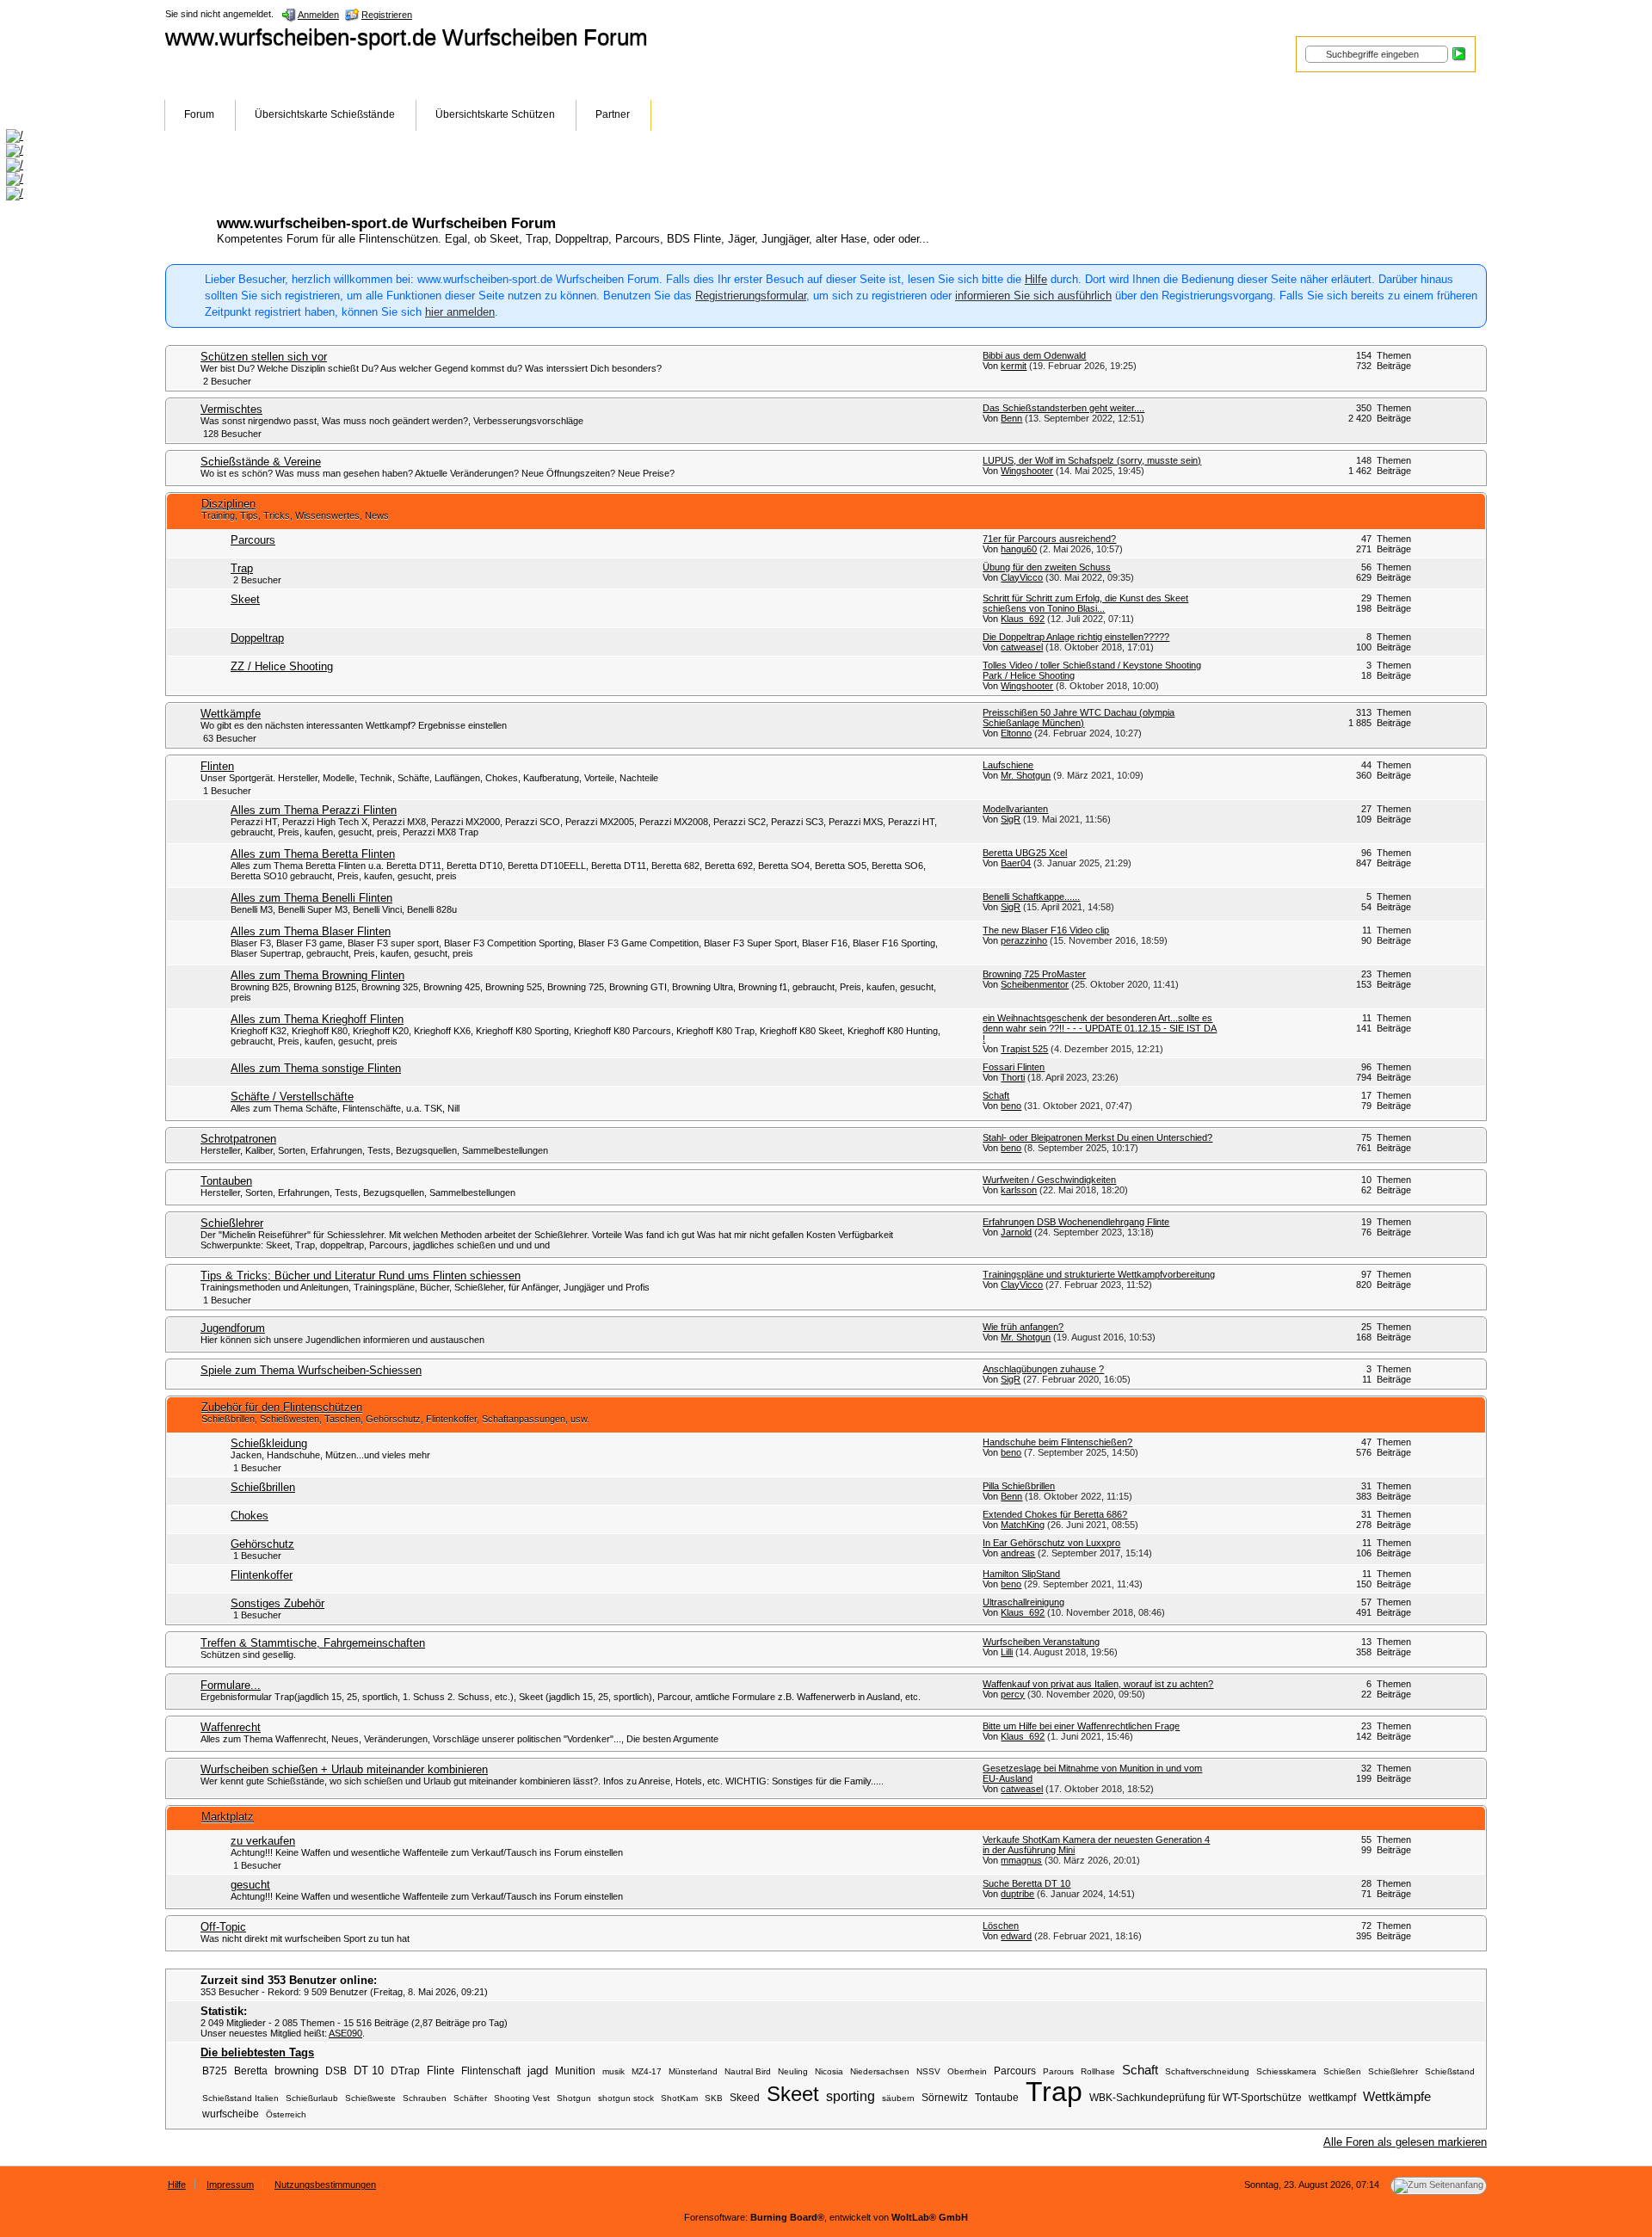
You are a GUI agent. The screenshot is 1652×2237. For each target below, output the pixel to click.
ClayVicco (1022, 577)
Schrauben (425, 2098)
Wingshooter (1027, 471)
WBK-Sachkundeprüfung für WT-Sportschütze (1196, 2097)
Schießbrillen (263, 1487)
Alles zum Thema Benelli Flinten (311, 898)
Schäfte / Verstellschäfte (292, 1097)
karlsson (1019, 1190)
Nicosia (829, 2071)
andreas (1018, 1553)
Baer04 (1016, 863)
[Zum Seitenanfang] (1439, 2186)
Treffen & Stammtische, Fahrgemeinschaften (313, 1643)
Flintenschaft (491, 2071)
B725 (215, 2071)
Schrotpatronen (238, 1139)
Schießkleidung (269, 1443)
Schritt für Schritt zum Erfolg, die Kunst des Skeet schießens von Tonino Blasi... (1085, 603)
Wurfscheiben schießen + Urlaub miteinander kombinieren (344, 1769)
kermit (1014, 366)
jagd (538, 2071)
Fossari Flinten (1014, 1067)
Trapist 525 (1024, 1049)
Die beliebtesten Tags (257, 2052)
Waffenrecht (231, 1727)
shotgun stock (626, 2098)
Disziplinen (228, 504)
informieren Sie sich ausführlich (1033, 296)
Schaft (996, 1095)
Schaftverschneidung (1207, 2071)
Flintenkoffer (262, 1575)
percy (1013, 1694)
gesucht (250, 1885)
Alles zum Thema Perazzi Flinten (314, 810)
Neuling (793, 2071)
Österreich (286, 2114)
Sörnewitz (945, 2097)
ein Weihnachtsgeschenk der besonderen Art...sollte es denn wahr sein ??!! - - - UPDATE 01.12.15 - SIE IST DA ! (1100, 1028)
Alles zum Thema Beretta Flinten (313, 854)
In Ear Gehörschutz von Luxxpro (1051, 1543)
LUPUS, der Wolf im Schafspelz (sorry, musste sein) (1092, 460)
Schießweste (370, 2098)
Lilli (1007, 1652)
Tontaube (997, 2097)
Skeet (245, 599)
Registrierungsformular (751, 296)
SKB (714, 2098)
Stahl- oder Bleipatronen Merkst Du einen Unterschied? (1097, 1137)
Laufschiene (1008, 765)
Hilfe (1036, 279)
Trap (242, 568)
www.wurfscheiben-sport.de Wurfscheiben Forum (407, 37)
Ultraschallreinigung (1023, 1602)
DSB (336, 2071)
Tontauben (226, 1181)
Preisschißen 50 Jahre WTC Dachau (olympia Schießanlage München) (1079, 718)
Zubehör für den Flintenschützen (282, 1407)
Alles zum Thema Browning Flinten (317, 975)
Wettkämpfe (231, 714)
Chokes (250, 1516)
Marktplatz (228, 1817)
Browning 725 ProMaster (1034, 974)
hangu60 (1019, 549)
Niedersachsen (880, 2071)
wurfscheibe (231, 2114)
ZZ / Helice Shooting (282, 666)
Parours (1058, 2071)
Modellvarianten (1015, 809)
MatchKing (1023, 1525)
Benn (1011, 418)
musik (613, 2071)
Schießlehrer (232, 1223)
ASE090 (345, 2033)
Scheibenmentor (1035, 984)
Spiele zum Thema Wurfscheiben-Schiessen (311, 1370)
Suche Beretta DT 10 (1026, 1883)
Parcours (253, 540)
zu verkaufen (263, 1841)
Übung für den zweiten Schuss (1047, 567)
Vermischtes (231, 409)
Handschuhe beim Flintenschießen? (1057, 1442)
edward (1016, 1936)
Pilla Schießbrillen (1019, 1486)
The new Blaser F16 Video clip (1046, 930)
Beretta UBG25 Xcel (1025, 853)
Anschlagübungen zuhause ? (1043, 1369)
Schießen (1342, 2071)
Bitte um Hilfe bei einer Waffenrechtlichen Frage (1081, 1726)
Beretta (251, 2071)
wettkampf (1332, 2097)
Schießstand (1450, 2071)
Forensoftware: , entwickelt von (826, 2217)
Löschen (1001, 1926)
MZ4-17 (647, 2071)
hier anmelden (460, 312)
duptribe (1017, 1894)
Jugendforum (233, 1328)
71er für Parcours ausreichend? (1049, 539)
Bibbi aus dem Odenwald (1034, 355)
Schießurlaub (312, 2098)
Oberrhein (967, 2071)
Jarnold (1016, 1232)
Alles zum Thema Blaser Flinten (311, 931)
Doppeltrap (257, 638)
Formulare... (231, 1685)
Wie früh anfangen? (1023, 1327)
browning (296, 2071)
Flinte (441, 2071)
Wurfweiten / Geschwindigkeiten (1049, 1180)
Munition (575, 2071)
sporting (851, 2096)
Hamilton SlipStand (1021, 1574)
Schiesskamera (1286, 2071)
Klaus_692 (1023, 619)
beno (1011, 1106)
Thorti (1013, 1077)
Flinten (217, 766)
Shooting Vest (522, 2098)
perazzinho (1024, 940)
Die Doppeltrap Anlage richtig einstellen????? (1076, 637)
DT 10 (369, 2071)
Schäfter (470, 2098)
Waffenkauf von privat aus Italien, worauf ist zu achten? (1098, 1684)
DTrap (405, 2071)
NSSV (928, 2071)
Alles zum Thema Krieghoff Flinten (317, 1019)
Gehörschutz (262, 1544)
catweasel (1022, 647)
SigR (1011, 819)
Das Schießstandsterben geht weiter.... (1063, 408)
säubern (898, 2098)
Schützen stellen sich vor (264, 357)
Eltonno (1016, 733)
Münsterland (693, 2071)
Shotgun (574, 2098)
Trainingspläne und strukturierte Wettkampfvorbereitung (1099, 1274)
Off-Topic (223, 1927)
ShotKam (679, 2098)
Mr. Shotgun (1026, 775)
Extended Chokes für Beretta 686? (1055, 1514)
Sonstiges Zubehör (277, 1603)
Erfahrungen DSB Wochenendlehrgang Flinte (1076, 1222)
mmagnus (1021, 1860)
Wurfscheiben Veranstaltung (1041, 1642)
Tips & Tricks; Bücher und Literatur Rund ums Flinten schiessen (361, 1276)
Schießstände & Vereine (261, 462)
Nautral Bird (748, 2071)
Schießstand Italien (240, 2098)
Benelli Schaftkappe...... (1031, 897)
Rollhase (1098, 2071)
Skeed (745, 2097)
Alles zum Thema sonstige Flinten (316, 1068)
